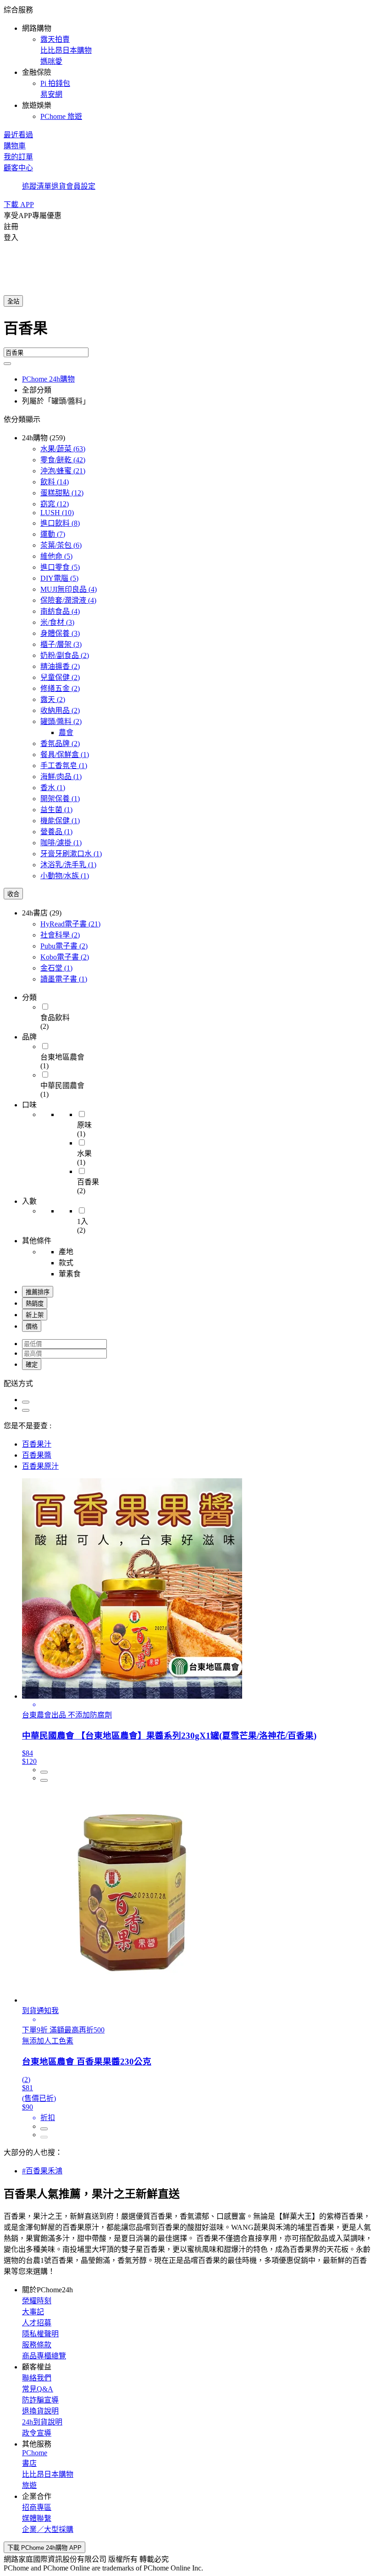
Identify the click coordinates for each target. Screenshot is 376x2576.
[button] (188, 62)
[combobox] (188, 332)
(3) (57, 622)
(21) (63, 471)
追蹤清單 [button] (37, 186)
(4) (69, 589)
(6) (61, 545)
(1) (65, 755)
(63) (63, 449)
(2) (65, 655)
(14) (55, 482)
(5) (56, 556)
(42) (63, 460)
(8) (60, 523)
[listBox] (188, 1383)
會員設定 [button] (81, 186)
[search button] (7, 364)
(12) (62, 493)
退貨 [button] (59, 186)
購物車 (15, 146)
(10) (57, 513)
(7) (53, 534)
